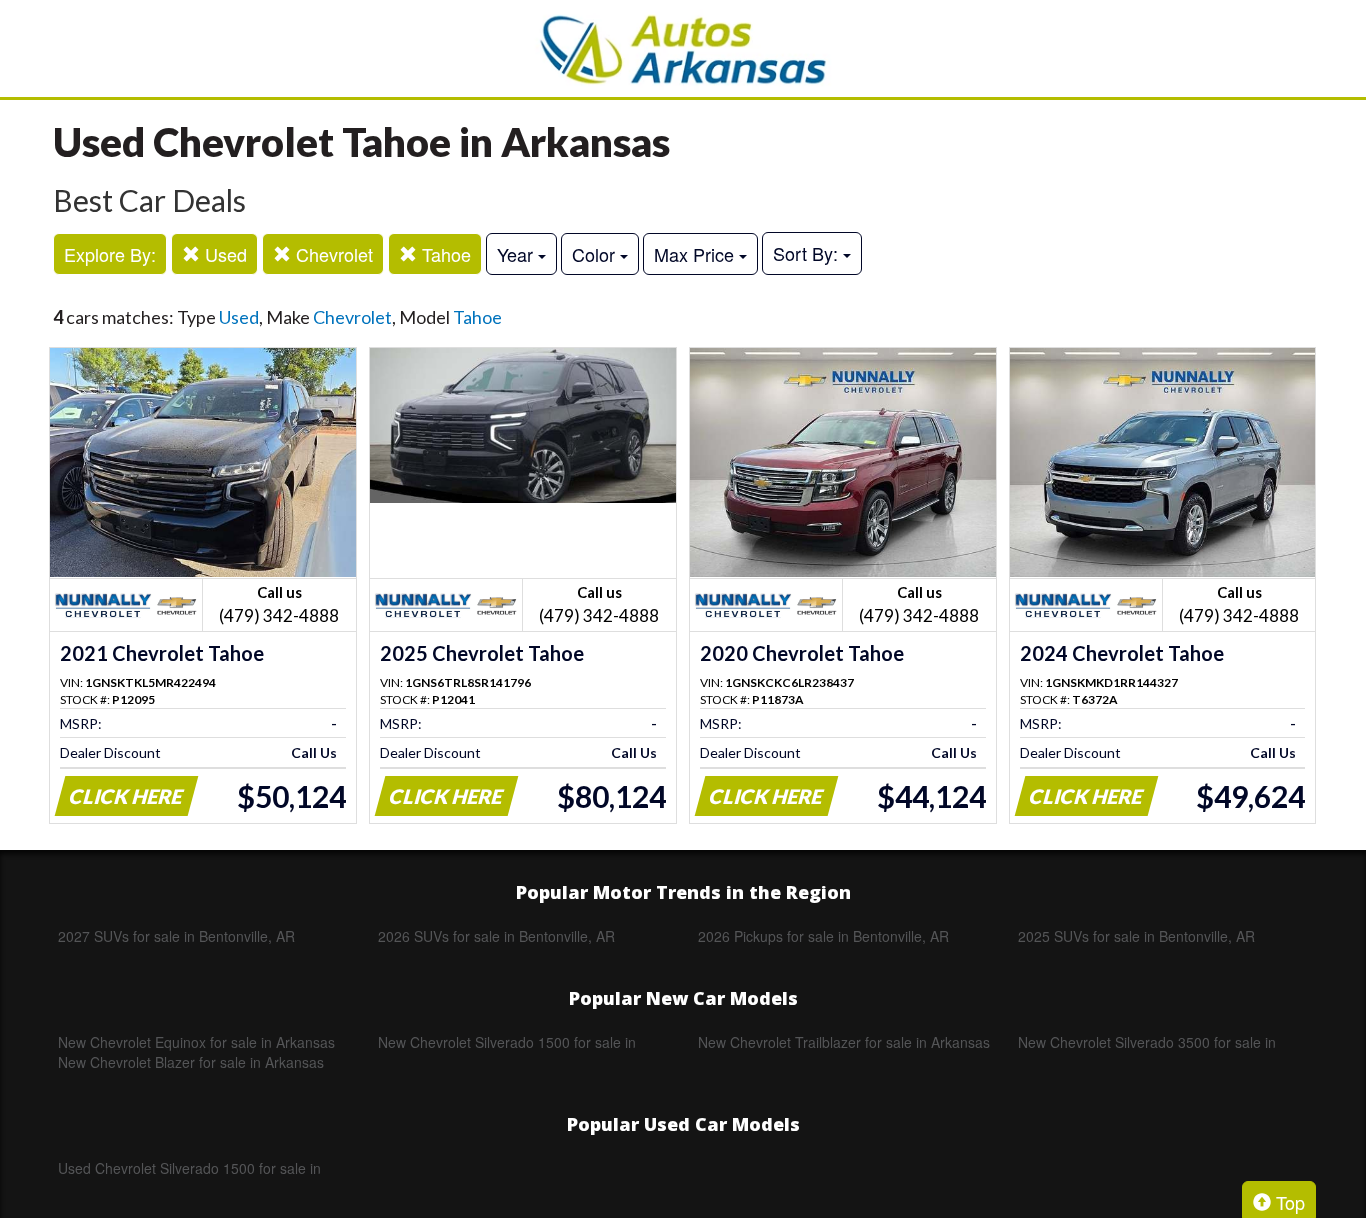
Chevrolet (332, 254)
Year (517, 254)
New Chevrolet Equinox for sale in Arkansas (196, 1042)
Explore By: (110, 254)
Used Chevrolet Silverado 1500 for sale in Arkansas (189, 1168)
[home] (683, 48)
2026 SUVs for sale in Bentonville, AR (496, 936)
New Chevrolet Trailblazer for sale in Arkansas (844, 1042)
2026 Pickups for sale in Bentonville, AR (823, 936)
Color (596, 254)
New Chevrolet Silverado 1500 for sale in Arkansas (507, 1042)
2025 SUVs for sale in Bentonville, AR (1136, 936)
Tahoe (444, 254)
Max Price (696, 254)
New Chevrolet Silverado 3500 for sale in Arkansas (1147, 1042)
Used (223, 254)
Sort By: (808, 253)
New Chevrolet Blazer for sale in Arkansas (191, 1062)
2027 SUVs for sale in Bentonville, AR (176, 936)
